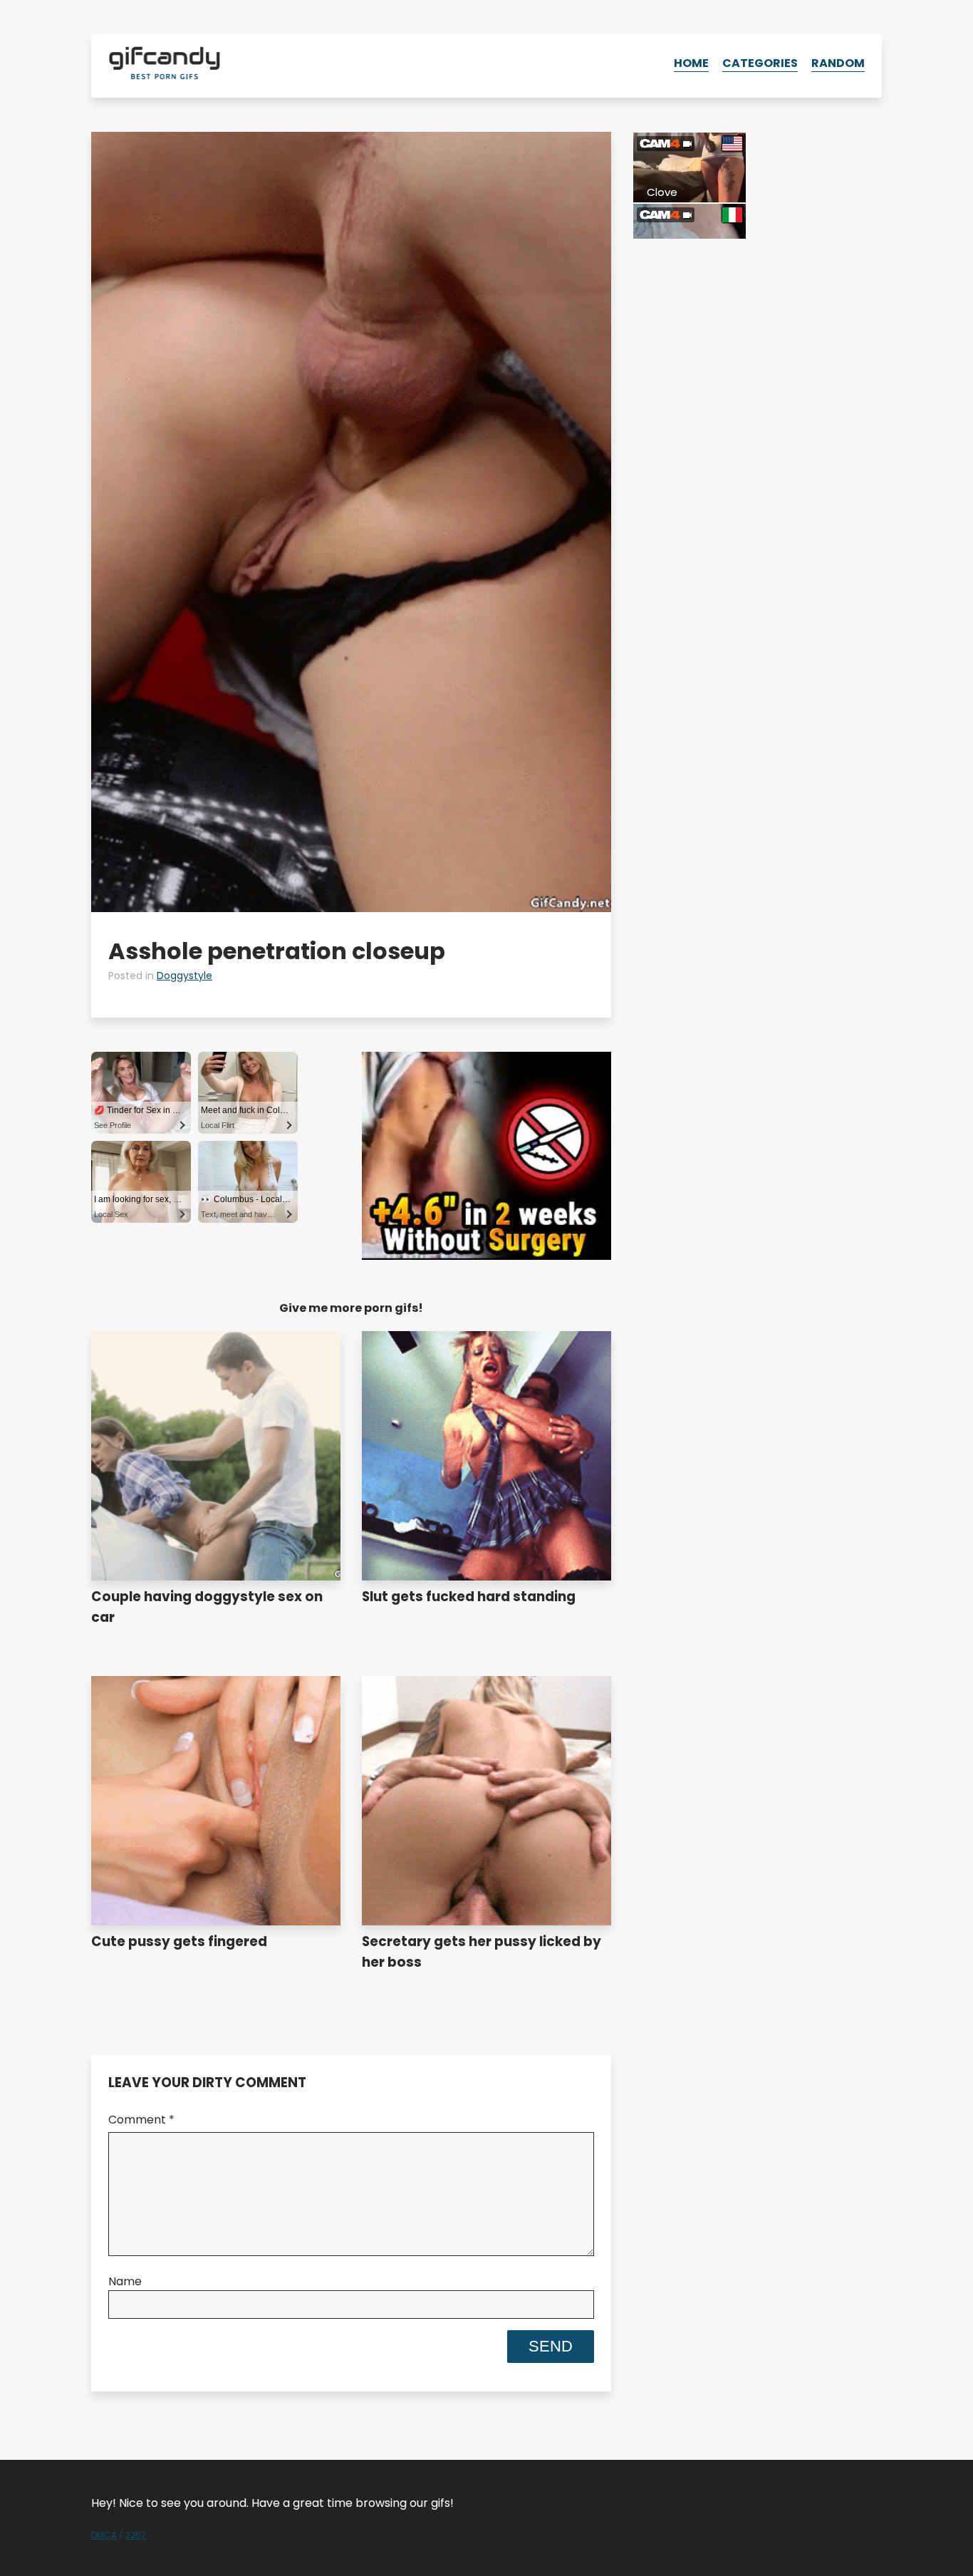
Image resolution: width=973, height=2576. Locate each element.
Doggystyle (184, 976)
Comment (141, 2120)
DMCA (104, 2535)
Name (125, 2281)
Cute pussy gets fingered (179, 1941)
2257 (136, 2535)
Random (838, 63)
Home (691, 63)
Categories (760, 63)
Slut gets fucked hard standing (469, 1597)
